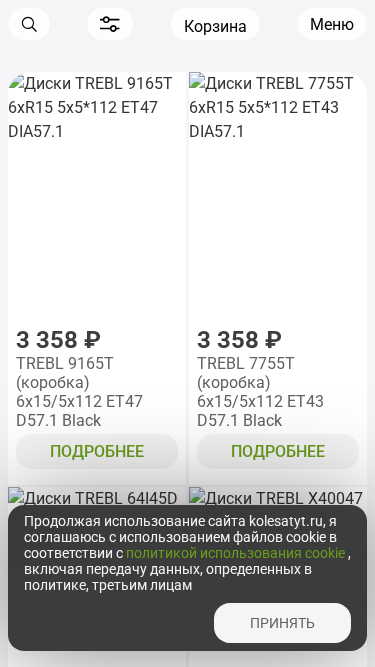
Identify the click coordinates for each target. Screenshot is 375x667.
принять (282, 623)
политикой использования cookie (237, 553)
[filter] (110, 24)
